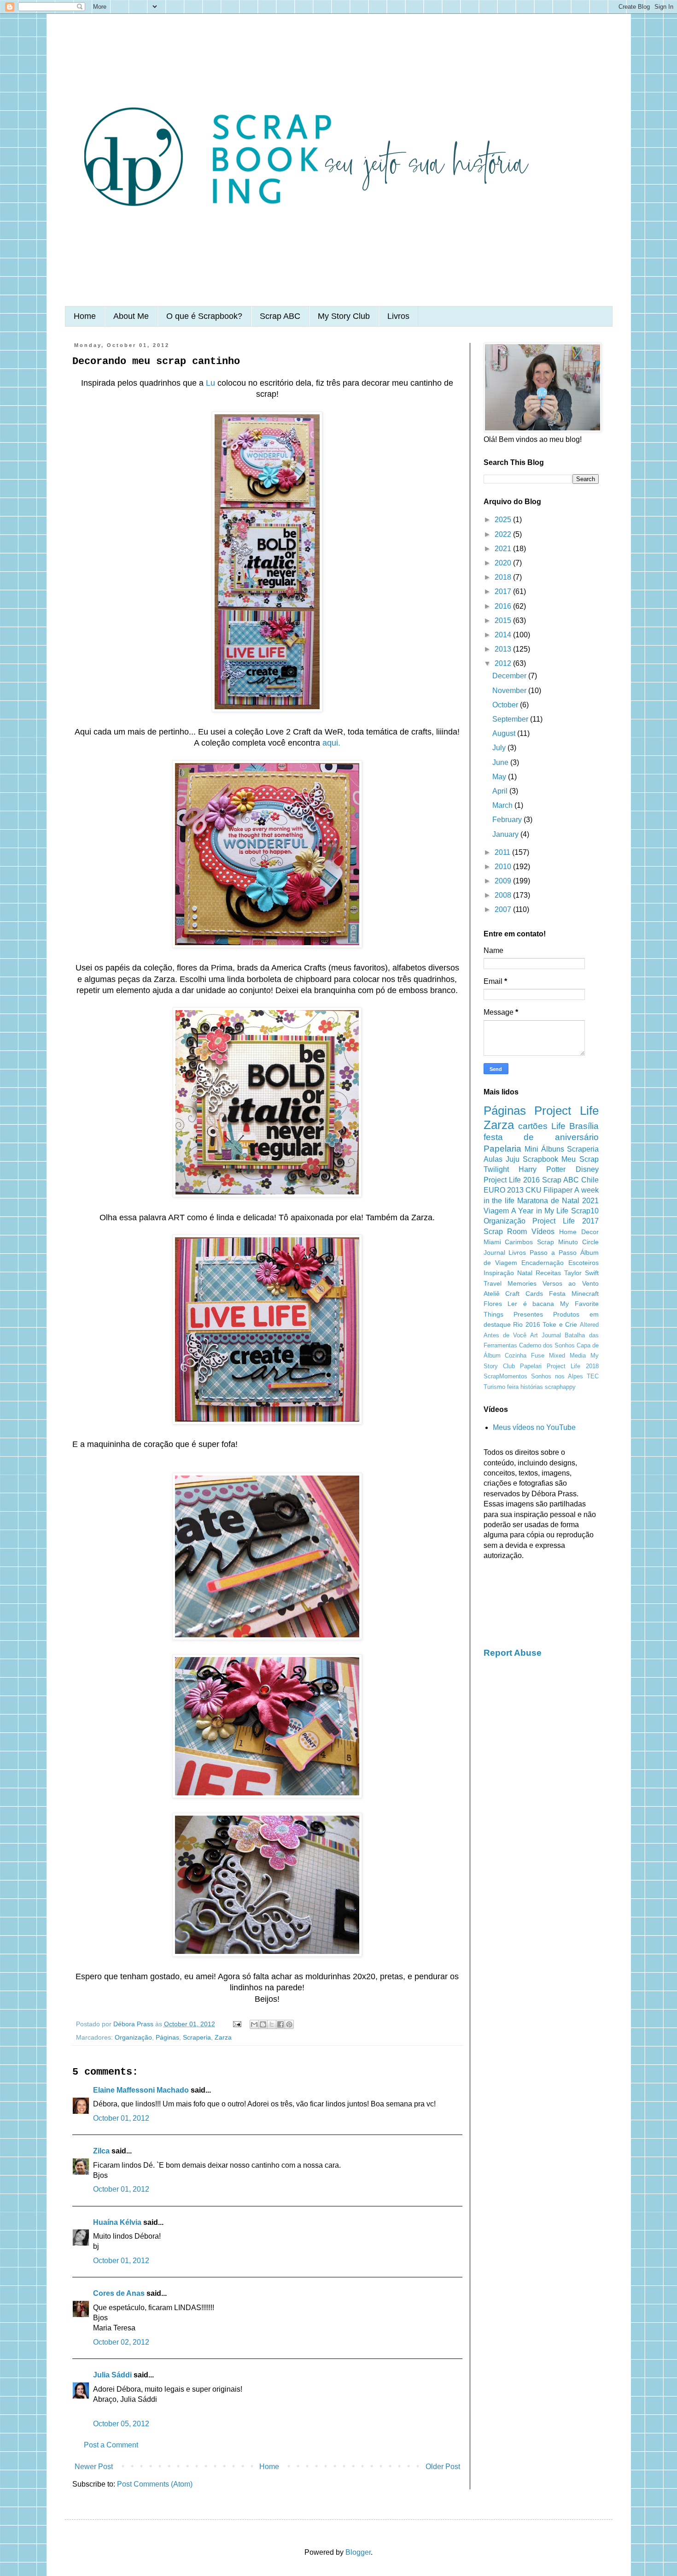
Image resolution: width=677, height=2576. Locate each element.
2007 (504, 909)
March (503, 805)
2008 (504, 895)
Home (85, 316)
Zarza (223, 2037)
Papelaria (502, 1149)
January (506, 834)
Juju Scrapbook (532, 1159)
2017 (504, 591)
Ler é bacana (531, 1304)
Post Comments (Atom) (155, 2484)
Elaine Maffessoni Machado (141, 2090)
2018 (504, 577)
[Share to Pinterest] (289, 2024)
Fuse (538, 1356)
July (500, 748)
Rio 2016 (527, 1324)
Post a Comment (111, 2445)
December (510, 676)
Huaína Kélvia (117, 2222)
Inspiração (499, 1273)
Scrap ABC (280, 316)
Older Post (443, 2467)
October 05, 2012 (121, 2424)
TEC (593, 1376)
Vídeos (543, 1232)
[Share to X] (272, 2024)
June (501, 762)
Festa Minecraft (574, 1294)
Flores (493, 1304)
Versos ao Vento (571, 1283)
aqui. (331, 743)
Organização (133, 2037)
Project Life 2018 (572, 1366)
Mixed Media (567, 1356)
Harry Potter (542, 1169)
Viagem (496, 1211)
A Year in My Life (540, 1211)
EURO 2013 (504, 1190)
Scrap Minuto (557, 1242)
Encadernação (543, 1263)
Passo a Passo (553, 1253)
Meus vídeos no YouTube (534, 1427)
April (501, 791)
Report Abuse (513, 1653)
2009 (504, 881)
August (505, 733)
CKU (534, 1190)
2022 (504, 534)
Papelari (531, 1366)
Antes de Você (505, 1335)
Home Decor (579, 1232)
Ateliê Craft (502, 1294)
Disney (587, 1169)
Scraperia (197, 2037)
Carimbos (519, 1242)
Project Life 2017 (565, 1221)
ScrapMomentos (505, 1376)
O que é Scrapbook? (204, 316)
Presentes (528, 1314)
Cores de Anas (119, 2293)
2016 (504, 606)
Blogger (358, 2552)
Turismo (494, 1387)
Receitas (548, 1273)
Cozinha (516, 1356)
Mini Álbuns (544, 1149)
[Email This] (254, 2024)
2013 (504, 649)
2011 (503, 852)
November (510, 691)
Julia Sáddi (112, 2375)
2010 (504, 867)
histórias (532, 1387)
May (500, 777)
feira (513, 1387)
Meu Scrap (580, 1159)
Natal (525, 1273)
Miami (492, 1242)
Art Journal (546, 1335)
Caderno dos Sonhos (547, 1345)
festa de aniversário (541, 1137)
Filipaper (558, 1190)
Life (558, 1126)
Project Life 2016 (512, 1180)
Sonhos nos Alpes (557, 1376)
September (511, 719)
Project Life (566, 1111)
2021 (504, 549)
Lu (210, 383)
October (506, 705)
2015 (504, 620)
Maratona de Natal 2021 (558, 1201)
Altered (589, 1325)
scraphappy (560, 1387)
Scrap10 (585, 1211)
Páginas (167, 2037)
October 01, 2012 (121, 2118)
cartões (533, 1126)
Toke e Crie (560, 1324)
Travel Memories (510, 1283)
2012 (504, 663)
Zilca (101, 2151)
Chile (590, 1180)
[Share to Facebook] (280, 2024)
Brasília (584, 1126)
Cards (534, 1294)
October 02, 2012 (121, 2342)
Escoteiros (584, 1263)
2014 (504, 635)
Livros (398, 316)
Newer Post (94, 2467)
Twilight (496, 1169)
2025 (504, 520)
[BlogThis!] (263, 2024)
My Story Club (344, 316)
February (508, 820)
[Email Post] (236, 2024)
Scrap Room (505, 1232)
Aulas (493, 1159)
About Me (131, 316)
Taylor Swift (581, 1273)
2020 (504, 563)
